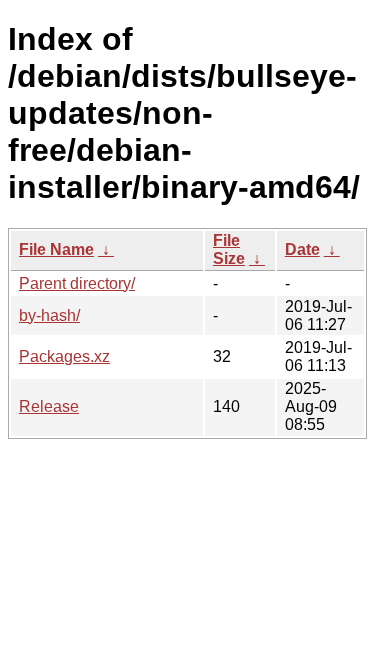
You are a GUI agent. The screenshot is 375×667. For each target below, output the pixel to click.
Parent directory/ (77, 283)
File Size (229, 249)
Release (49, 406)
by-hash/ (49, 315)
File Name (56, 249)
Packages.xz (64, 356)
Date (302, 249)
